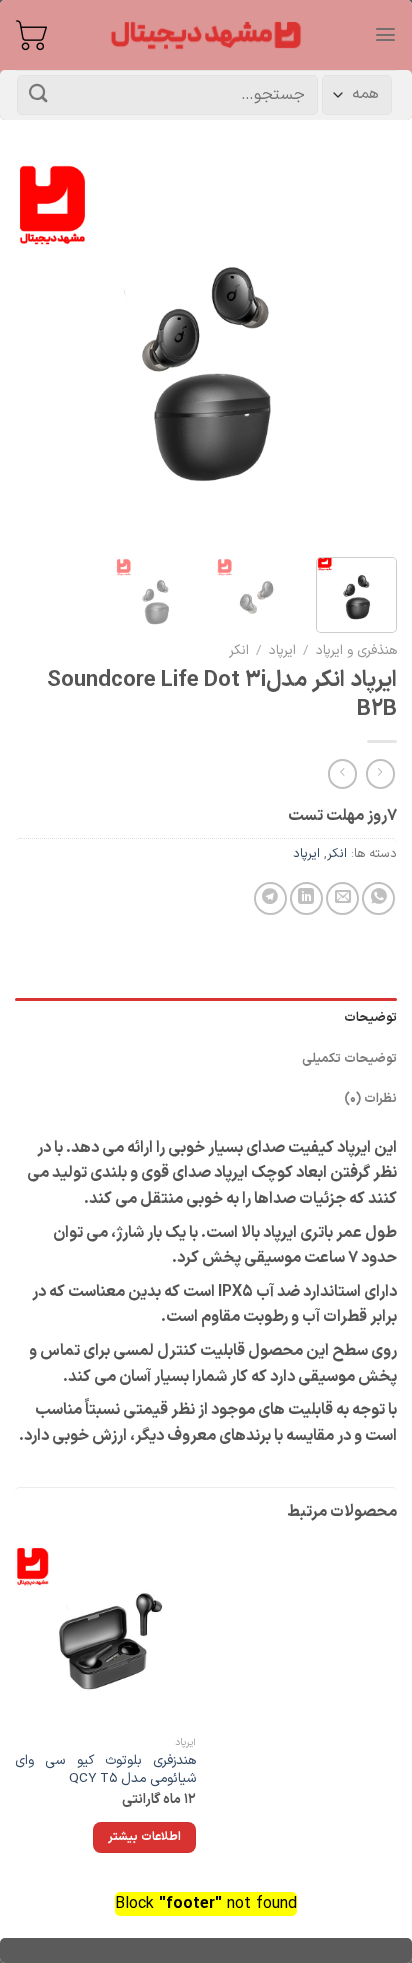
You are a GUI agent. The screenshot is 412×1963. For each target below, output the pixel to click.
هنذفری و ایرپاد (356, 650)
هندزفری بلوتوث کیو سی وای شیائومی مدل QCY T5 (105, 1769)
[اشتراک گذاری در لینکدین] (306, 898)
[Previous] (364, 351)
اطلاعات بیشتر (144, 1837)
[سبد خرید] (31, 35)
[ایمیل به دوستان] (342, 898)
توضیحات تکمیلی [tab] (349, 1058)
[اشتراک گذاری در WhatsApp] (378, 898)
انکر (239, 650)
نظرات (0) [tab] (370, 1098)
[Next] (33, 351)
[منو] (385, 34)
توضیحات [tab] (370, 1017)
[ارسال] (39, 94)
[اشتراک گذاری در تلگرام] (270, 898)
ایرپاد (282, 650)
